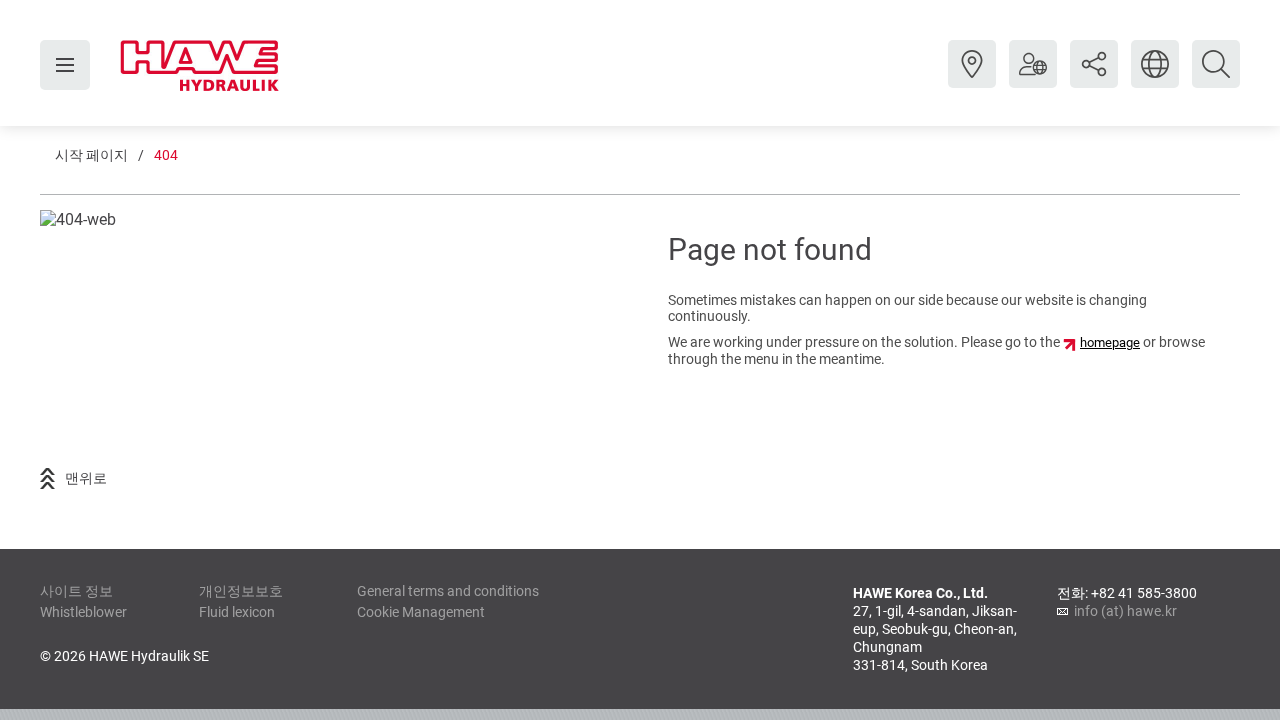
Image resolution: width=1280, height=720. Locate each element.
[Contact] (972, 79)
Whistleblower (83, 612)
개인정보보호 (241, 591)
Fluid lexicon (237, 612)
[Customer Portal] (1033, 79)
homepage (1110, 342)
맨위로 (86, 478)
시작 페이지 (91, 155)
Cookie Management (421, 612)
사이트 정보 (76, 591)
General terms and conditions (448, 591)
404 (166, 155)
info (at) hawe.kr (1125, 611)
